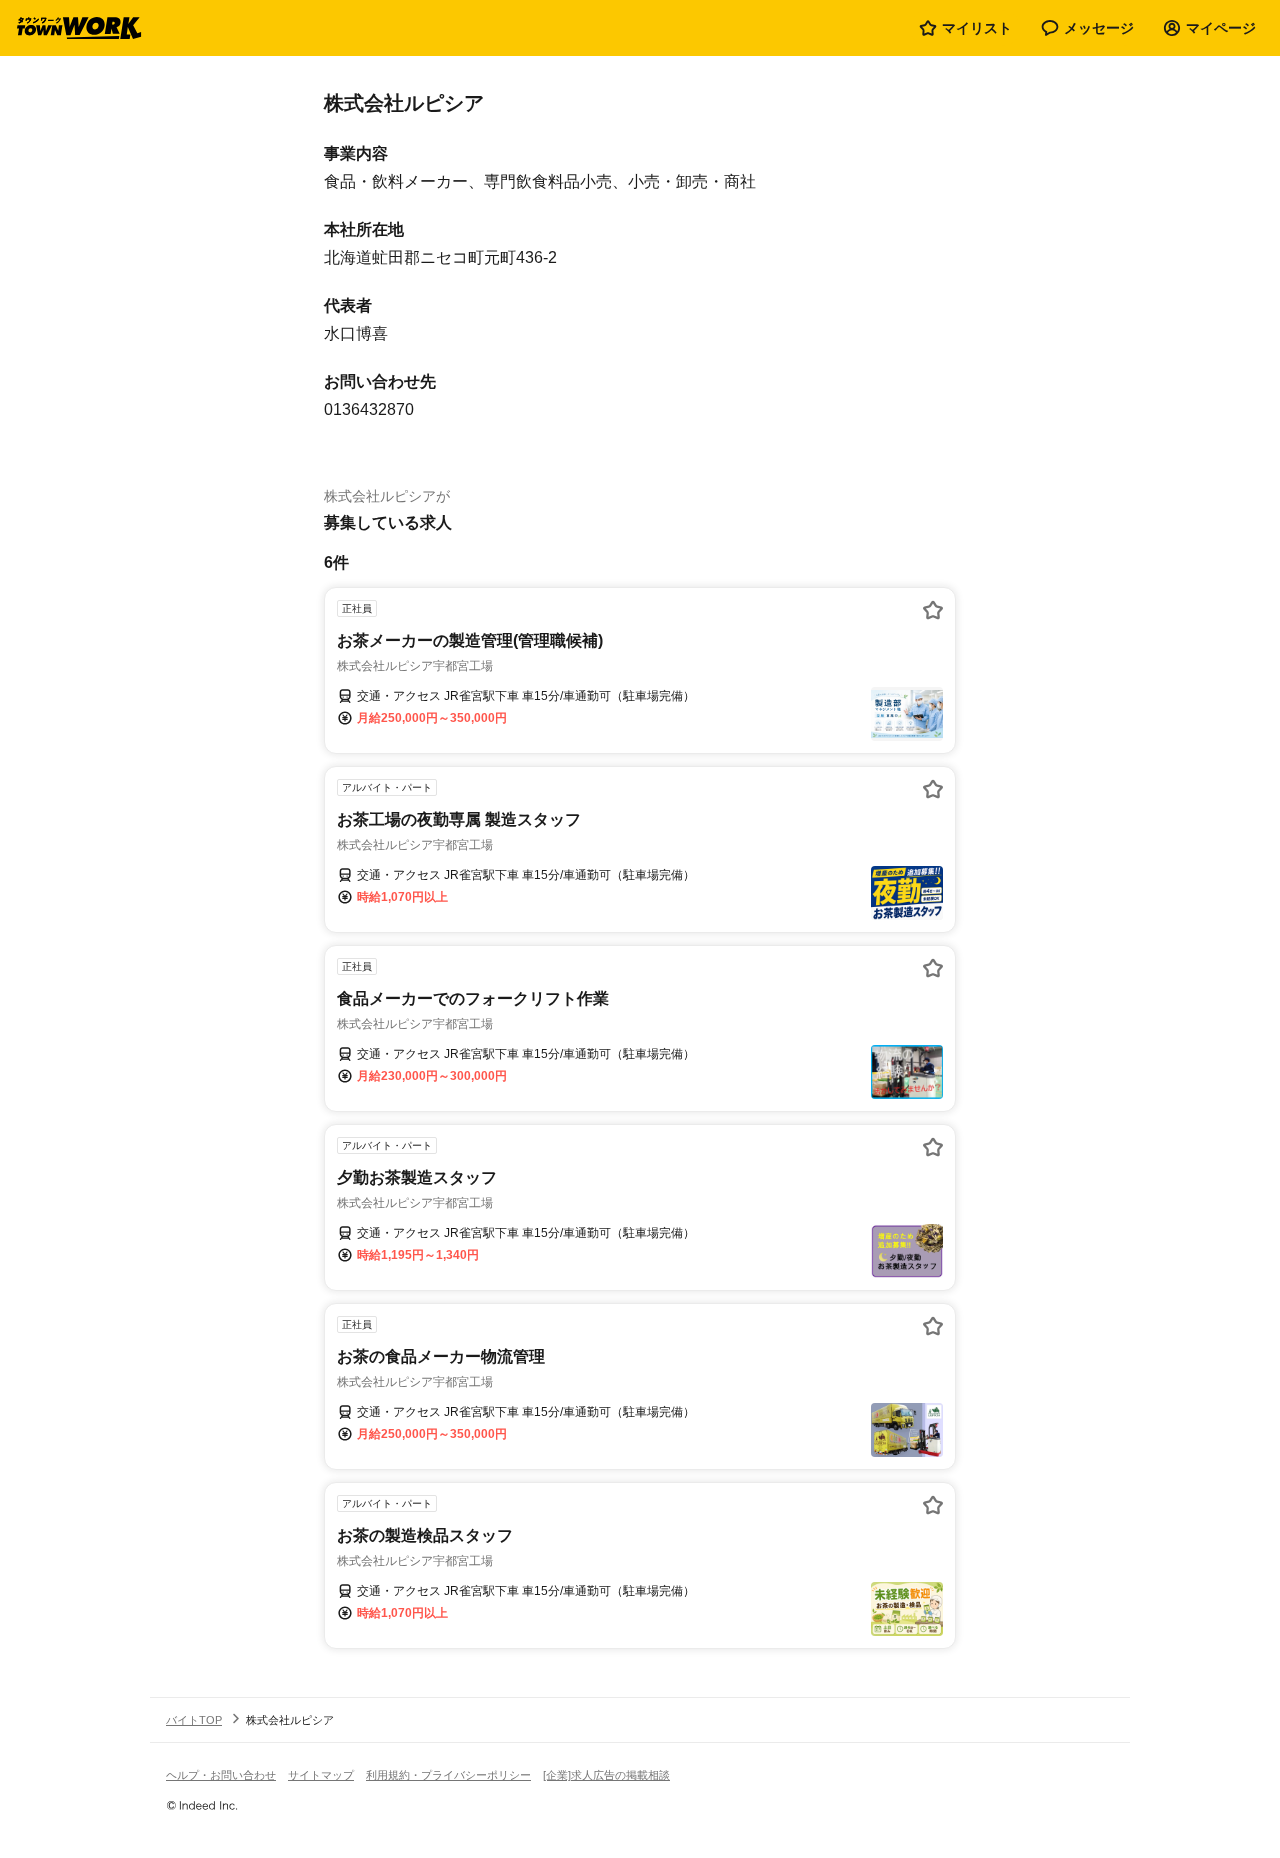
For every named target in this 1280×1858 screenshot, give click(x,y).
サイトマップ (321, 1775)
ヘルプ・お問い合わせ (221, 1775)
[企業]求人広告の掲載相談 (606, 1775)
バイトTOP (194, 1720)
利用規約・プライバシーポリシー (448, 1775)
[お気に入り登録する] (933, 610)
